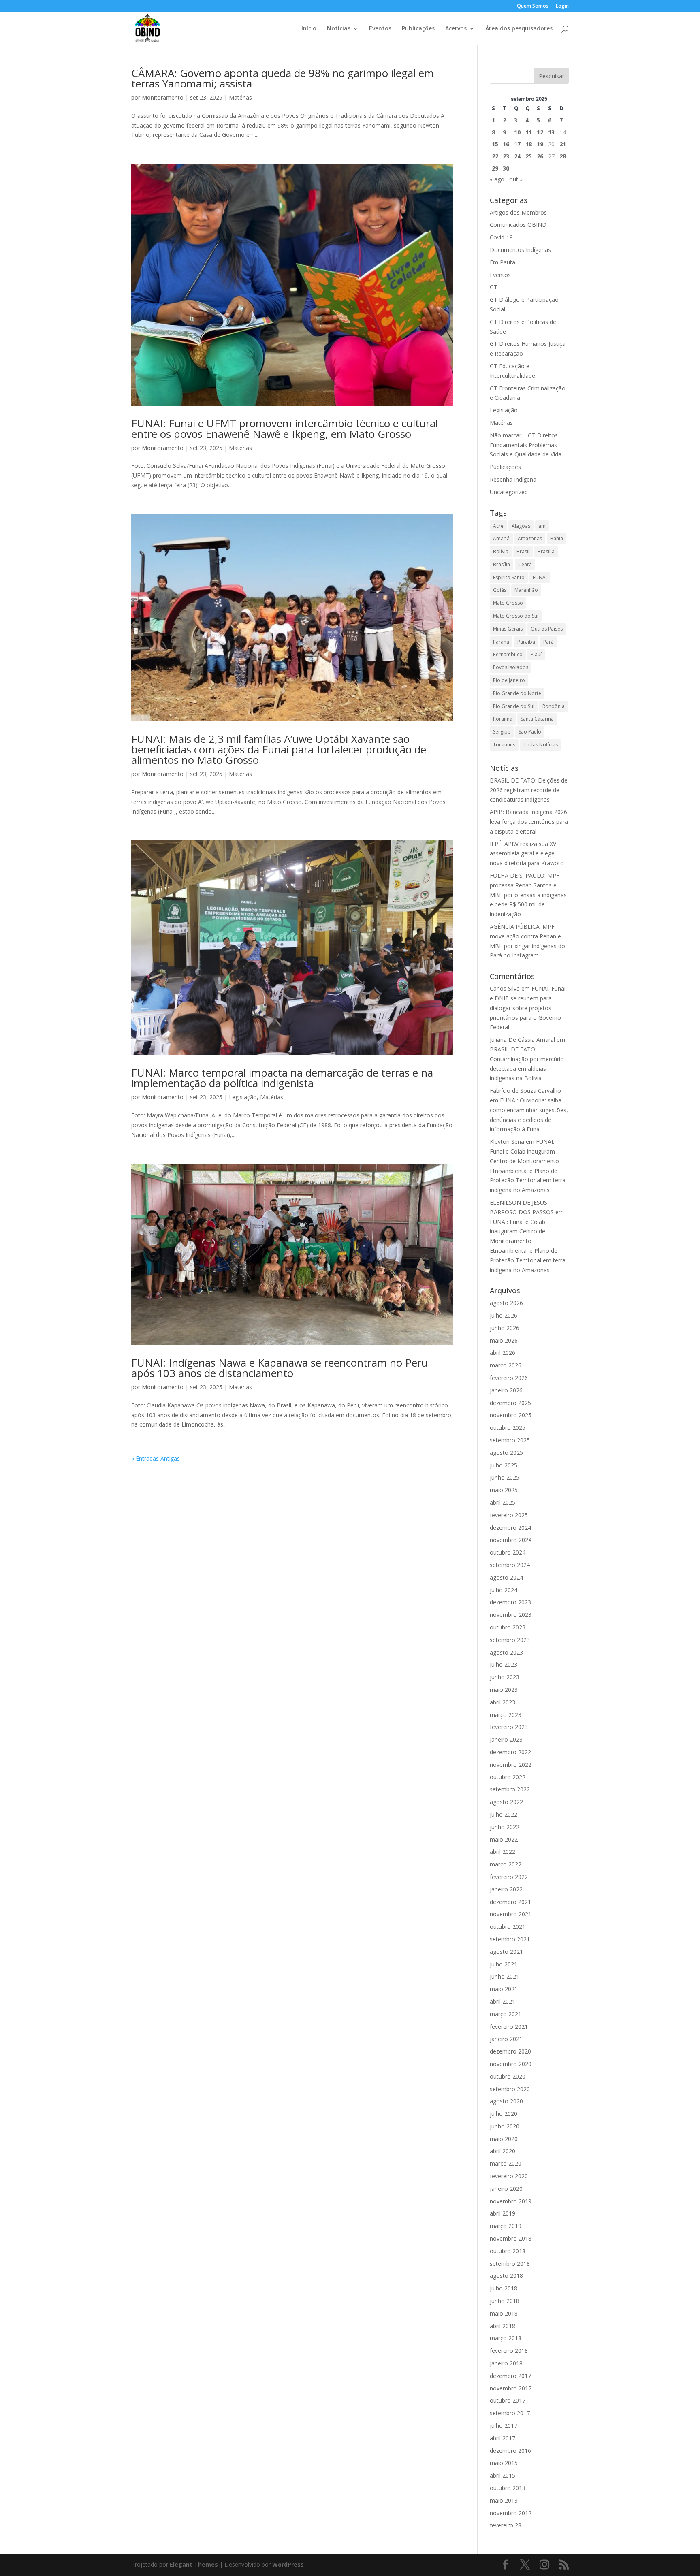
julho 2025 (504, 1465)
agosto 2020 (506, 2101)
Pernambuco (508, 654)
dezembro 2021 (510, 1902)
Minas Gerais (508, 629)
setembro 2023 (510, 1640)
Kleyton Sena (507, 1142)
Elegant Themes (194, 2564)
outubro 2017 (508, 2400)
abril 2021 (503, 2001)
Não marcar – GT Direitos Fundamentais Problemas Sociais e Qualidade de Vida (526, 445)
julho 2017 (504, 2426)
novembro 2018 (511, 2238)
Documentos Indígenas (520, 250)
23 (506, 156)
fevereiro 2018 (509, 2351)
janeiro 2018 (506, 2363)
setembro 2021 (510, 1939)
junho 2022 (505, 1827)
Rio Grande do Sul (514, 706)
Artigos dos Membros (518, 212)
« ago (497, 179)
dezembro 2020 (510, 2051)
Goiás (500, 590)
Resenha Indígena (513, 479)
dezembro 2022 (510, 1752)
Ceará (525, 564)
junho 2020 (505, 2126)
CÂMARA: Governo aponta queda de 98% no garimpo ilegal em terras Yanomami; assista (283, 78)
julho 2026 (504, 1315)
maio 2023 (504, 1690)
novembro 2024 (511, 1540)
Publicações (418, 29)
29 (495, 168)
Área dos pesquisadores (519, 29)
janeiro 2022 (506, 1889)
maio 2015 (504, 2463)
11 (529, 132)
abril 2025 (503, 1502)
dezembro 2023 (510, 1602)
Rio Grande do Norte (517, 693)
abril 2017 (503, 2438)
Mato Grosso (508, 603)
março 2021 (506, 2014)
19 (540, 144)
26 (540, 156)
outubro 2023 (508, 1627)
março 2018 (506, 2338)
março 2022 (506, 1864)
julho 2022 (504, 1814)
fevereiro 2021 (509, 2027)
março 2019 (506, 2226)
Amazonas (530, 538)
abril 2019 (503, 2213)
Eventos (380, 29)
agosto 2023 (506, 1652)
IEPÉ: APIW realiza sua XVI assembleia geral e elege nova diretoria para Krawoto (527, 854)
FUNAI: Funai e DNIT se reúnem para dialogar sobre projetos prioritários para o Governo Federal (528, 1008)
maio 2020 (504, 2139)
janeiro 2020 (506, 2189)
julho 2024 (504, 1590)
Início (309, 29)
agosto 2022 (506, 1802)
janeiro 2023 (506, 1739)
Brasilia (546, 551)
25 (529, 156)
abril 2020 (503, 2151)
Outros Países (547, 629)
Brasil (523, 551)
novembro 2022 (511, 1765)
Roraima (503, 719)
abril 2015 (503, 2475)
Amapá (501, 538)
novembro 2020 (511, 2064)
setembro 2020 (510, 2089)
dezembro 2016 (510, 2451)
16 (506, 144)
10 (517, 132)
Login (562, 6)
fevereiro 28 (506, 2525)
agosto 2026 (506, 1303)
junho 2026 (505, 1328)
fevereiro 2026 (509, 1378)
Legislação (243, 1097)
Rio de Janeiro (509, 680)
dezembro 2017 (510, 2376)
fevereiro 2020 (509, 2176)
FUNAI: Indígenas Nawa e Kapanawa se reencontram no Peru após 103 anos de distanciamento (280, 1368)
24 (517, 156)
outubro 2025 (508, 1428)
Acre (498, 526)
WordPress (288, 2564)
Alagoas (521, 526)
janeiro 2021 (506, 2039)
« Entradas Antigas (156, 1458)
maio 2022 (504, 1839)
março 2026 (506, 1365)
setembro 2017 (510, 2413)
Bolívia (501, 551)
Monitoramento (163, 97)
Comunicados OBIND (518, 225)
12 (540, 132)
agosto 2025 (506, 1453)
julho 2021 (504, 1964)
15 (495, 144)
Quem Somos (533, 6)
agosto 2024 (506, 1577)
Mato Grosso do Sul (516, 616)
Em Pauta (503, 262)
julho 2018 (504, 2288)
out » (516, 179)
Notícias (339, 29)
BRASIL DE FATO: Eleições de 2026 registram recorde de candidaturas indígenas (529, 790)
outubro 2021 (508, 1927)
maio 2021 (504, 1989)
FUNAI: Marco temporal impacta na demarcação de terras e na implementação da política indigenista (282, 1078)
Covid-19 (501, 237)
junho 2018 (505, 2301)
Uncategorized (509, 492)
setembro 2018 (510, 2264)
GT (494, 287)
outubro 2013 (508, 2488)
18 (529, 144)
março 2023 (506, 1715)
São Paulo (530, 732)
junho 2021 (505, 1976)
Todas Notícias (541, 745)
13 (551, 132)
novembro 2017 (511, 2388)
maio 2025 (504, 1490)
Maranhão (526, 590)
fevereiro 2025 (509, 1515)
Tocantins (504, 745)
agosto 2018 (506, 2276)
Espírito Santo (509, 577)
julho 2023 (504, 1664)
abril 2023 (503, 1702)
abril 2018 (503, 2326)
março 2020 (506, 2163)
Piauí (536, 654)
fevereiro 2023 (509, 1727)
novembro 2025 (511, 1415)
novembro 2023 (511, 1615)
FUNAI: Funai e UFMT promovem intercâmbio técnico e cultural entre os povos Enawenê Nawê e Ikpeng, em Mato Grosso (285, 429)
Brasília (502, 564)
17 (517, 144)
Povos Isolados (511, 667)
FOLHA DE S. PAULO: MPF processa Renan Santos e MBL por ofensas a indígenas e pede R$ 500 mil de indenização (528, 895)
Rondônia (554, 706)
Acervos (456, 29)
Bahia (557, 538)
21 (563, 144)
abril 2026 (503, 1353)
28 (563, 156)
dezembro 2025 (510, 1403)
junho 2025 (505, 1477)
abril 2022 (503, 1852)
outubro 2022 (508, 1777)
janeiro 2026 (506, 1390)
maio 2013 (504, 2500)
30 (506, 168)
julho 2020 (504, 2114)
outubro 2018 (508, 2251)
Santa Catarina (537, 719)
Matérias (240, 97)
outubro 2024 (508, 1552)
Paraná (501, 642)
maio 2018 (504, 2313)
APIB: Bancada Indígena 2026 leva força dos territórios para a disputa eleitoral (529, 822)
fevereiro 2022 (509, 1877)
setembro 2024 (510, 1565)
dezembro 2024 (510, 1528)
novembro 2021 (511, 1914)
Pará (548, 642)
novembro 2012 (511, 2513)
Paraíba (526, 642)
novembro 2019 (511, 2201)
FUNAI (540, 577)
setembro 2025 (510, 1440)
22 (495, 156)
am (542, 526)
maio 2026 (504, 1340)
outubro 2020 (508, 2076)
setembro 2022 (510, 1789)
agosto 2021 (506, 1952)
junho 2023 (505, 1677)
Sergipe (502, 732)
